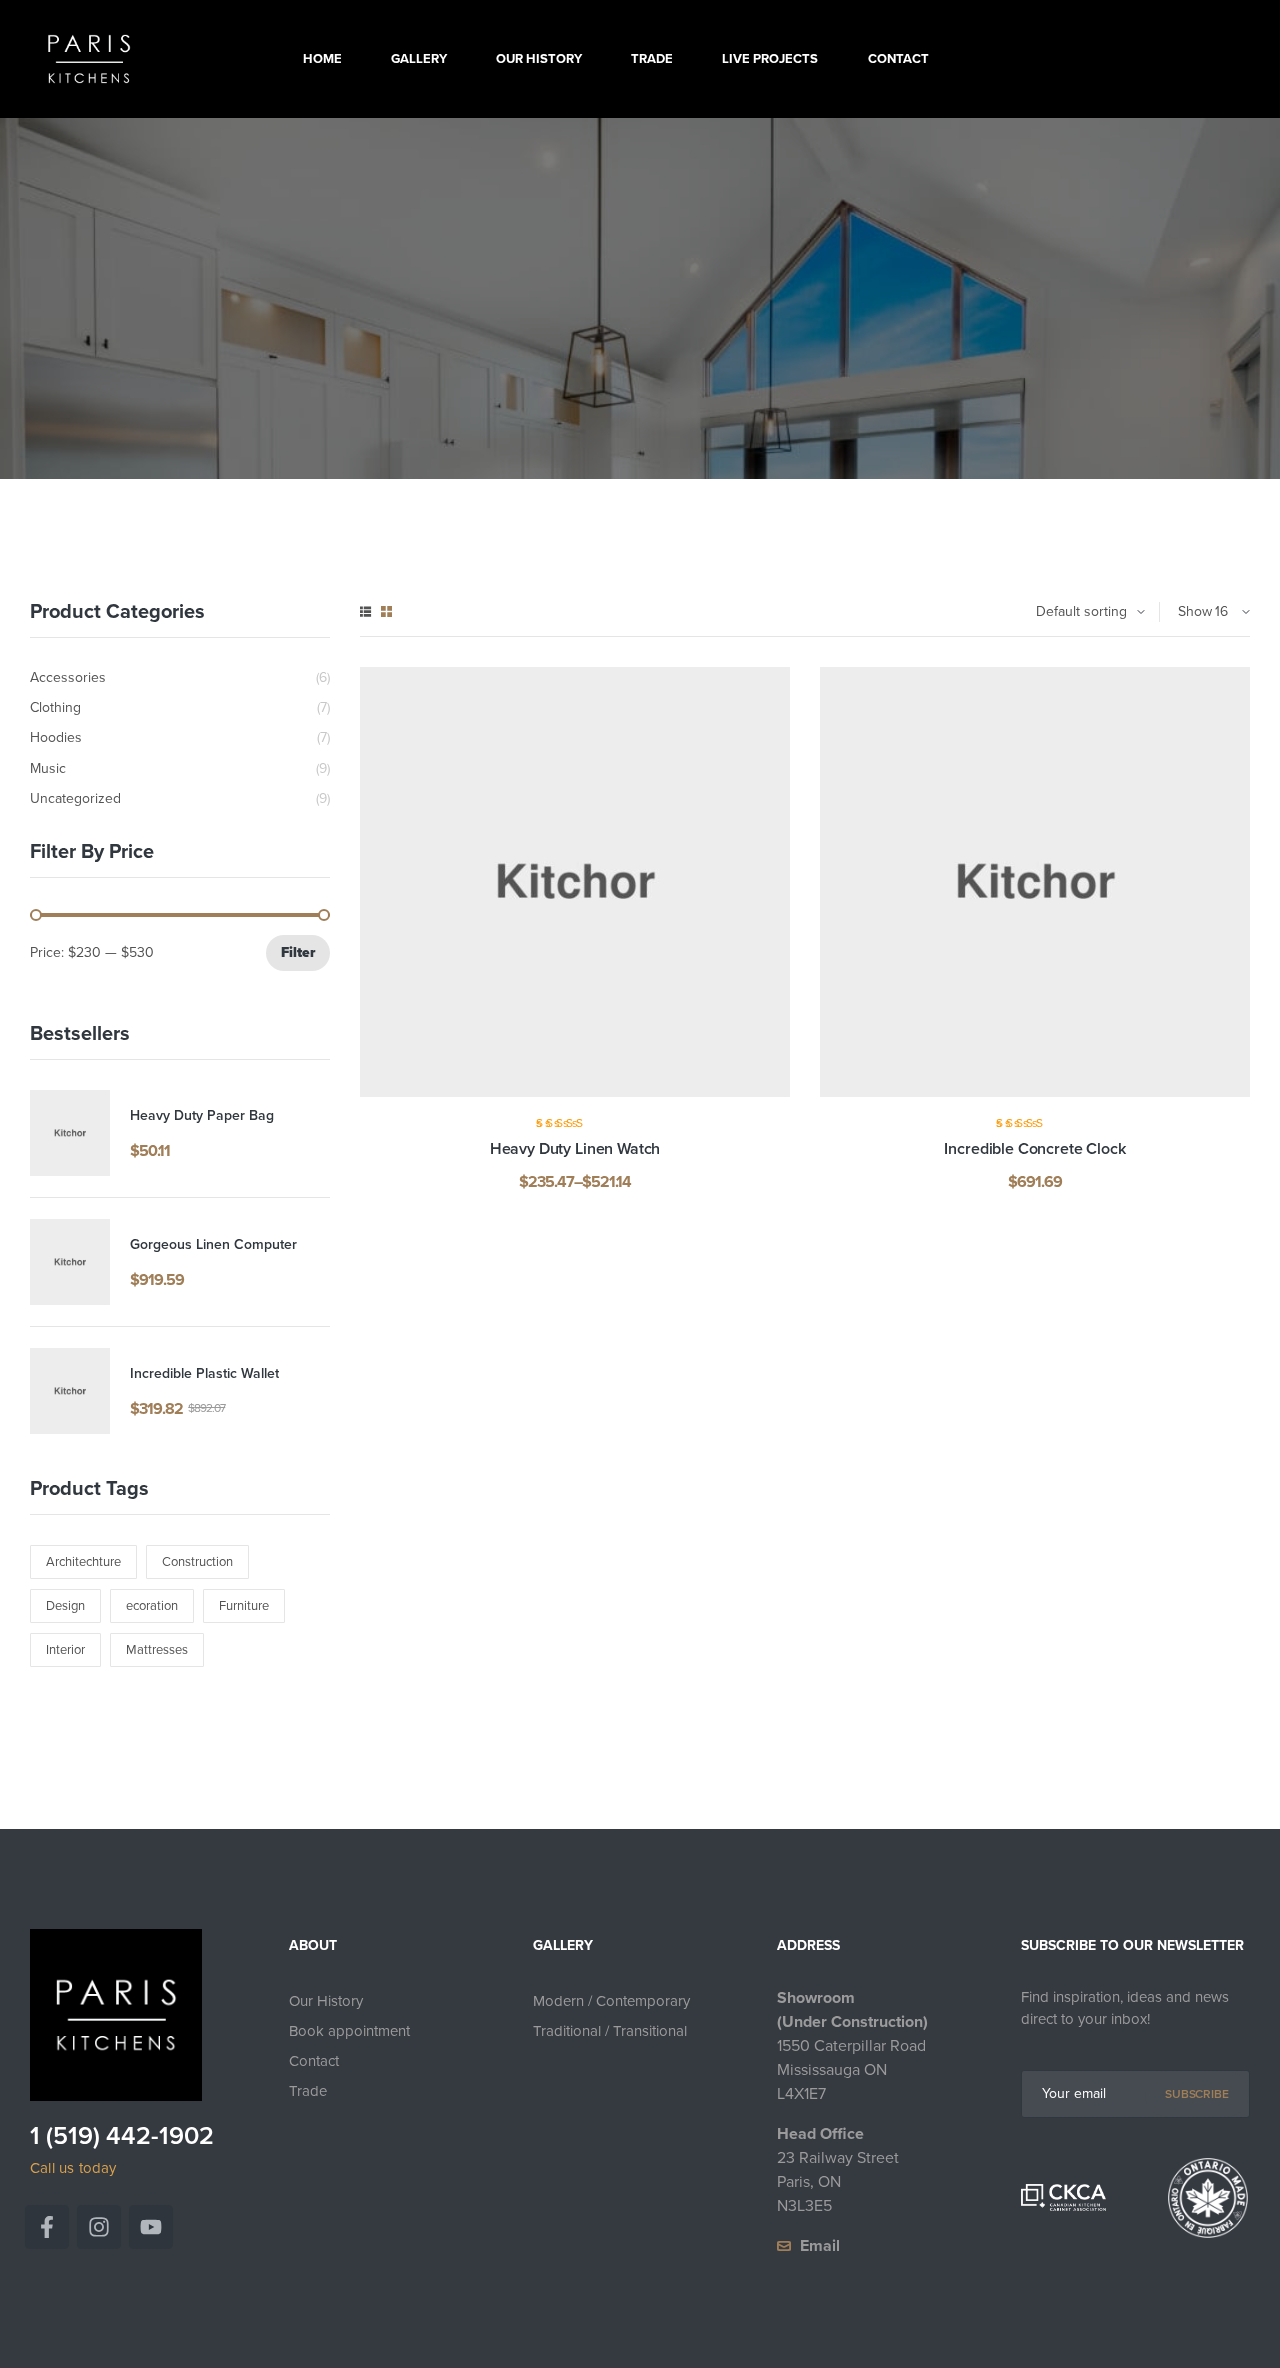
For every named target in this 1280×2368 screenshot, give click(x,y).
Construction (197, 1561)
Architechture (83, 1561)
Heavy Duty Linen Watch (575, 1148)
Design (65, 1605)
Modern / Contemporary (611, 2001)
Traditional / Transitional (610, 2031)
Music (48, 769)
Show (1195, 611)
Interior (65, 1649)
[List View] (365, 611)
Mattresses (157, 1649)
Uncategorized (75, 799)
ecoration (152, 1605)
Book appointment (349, 2031)
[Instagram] (99, 2227)
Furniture (244, 1605)
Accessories (68, 678)
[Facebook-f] (47, 2227)
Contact (314, 2061)
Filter (298, 952)
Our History (326, 2001)
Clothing (55, 708)
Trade (308, 2091)
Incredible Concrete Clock (1034, 1148)
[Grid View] (386, 611)
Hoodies (56, 738)
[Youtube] (151, 2227)
